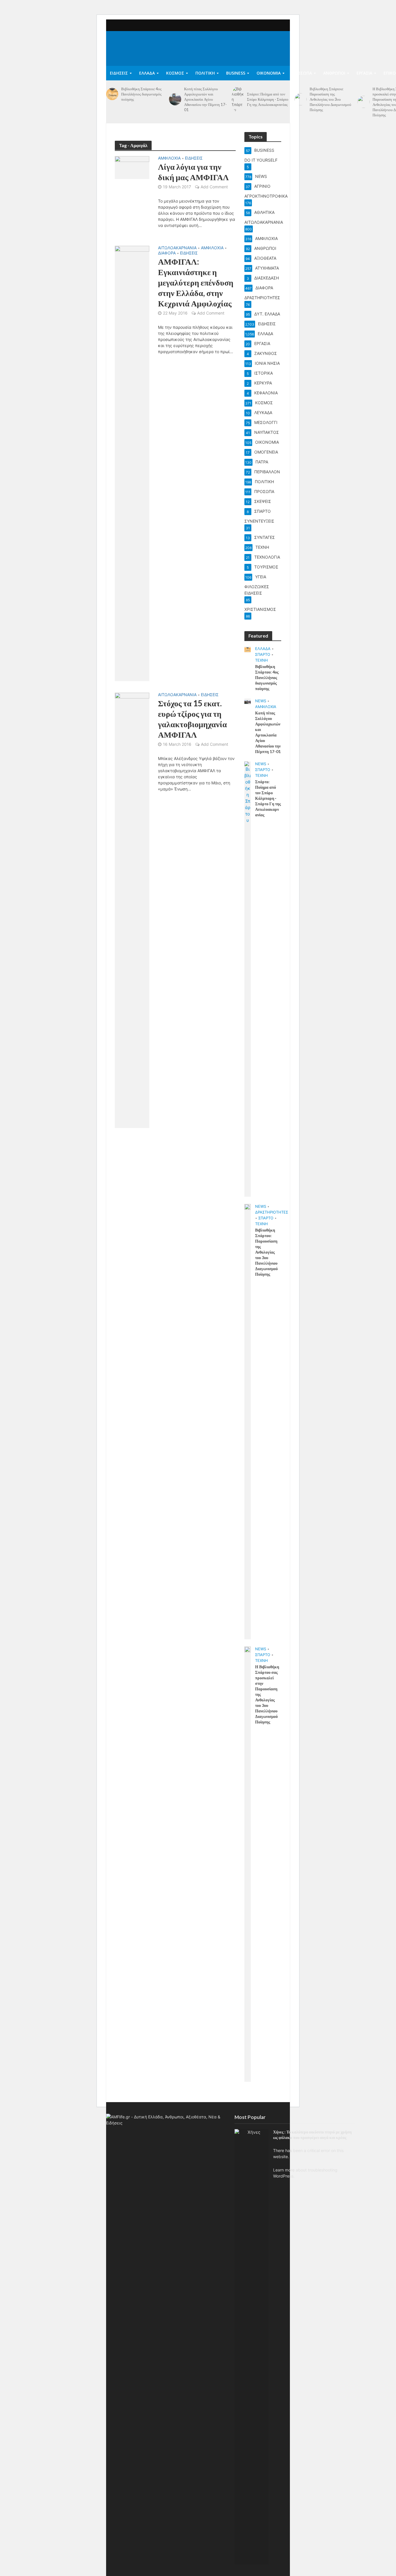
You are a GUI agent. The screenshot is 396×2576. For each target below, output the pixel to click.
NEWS (261, 701)
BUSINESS (236, 73)
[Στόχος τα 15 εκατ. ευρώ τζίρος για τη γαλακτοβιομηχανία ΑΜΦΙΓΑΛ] (132, 910)
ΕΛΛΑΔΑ (147, 73)
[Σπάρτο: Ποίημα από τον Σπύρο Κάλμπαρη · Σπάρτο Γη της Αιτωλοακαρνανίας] (238, 99)
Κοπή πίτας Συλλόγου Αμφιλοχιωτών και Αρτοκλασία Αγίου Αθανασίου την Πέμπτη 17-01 (205, 99)
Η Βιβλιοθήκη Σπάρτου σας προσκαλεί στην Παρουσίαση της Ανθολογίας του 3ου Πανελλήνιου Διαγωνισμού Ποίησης (267, 1694)
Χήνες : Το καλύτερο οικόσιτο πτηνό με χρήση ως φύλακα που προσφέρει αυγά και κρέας (312, 2135)
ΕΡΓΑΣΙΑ (364, 73)
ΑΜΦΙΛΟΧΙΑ (169, 158)
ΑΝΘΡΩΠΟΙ (334, 73)
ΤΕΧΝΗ (261, 660)
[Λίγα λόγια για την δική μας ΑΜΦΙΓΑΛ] (132, 167)
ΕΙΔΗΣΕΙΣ (119, 73)
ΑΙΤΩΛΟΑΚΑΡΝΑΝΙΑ (177, 248)
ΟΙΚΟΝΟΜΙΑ (269, 73)
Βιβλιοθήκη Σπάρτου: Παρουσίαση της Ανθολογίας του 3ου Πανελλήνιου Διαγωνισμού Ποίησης (330, 99)
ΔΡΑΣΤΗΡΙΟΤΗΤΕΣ (272, 1212)
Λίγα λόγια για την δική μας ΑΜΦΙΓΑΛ (193, 172)
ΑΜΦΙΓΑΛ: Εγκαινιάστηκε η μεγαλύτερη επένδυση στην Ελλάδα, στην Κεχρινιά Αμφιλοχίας (196, 282)
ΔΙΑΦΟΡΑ (167, 253)
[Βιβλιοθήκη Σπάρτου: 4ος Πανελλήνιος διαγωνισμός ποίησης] (112, 94)
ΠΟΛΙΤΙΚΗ (205, 73)
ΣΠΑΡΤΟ (263, 654)
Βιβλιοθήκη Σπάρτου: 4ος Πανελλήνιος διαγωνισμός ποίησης (141, 94)
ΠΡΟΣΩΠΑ (302, 73)
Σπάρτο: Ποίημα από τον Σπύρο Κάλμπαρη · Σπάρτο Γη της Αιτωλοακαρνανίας (268, 99)
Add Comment (214, 187)
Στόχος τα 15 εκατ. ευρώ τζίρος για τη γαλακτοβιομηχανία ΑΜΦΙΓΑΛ (192, 719)
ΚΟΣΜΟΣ (175, 73)
